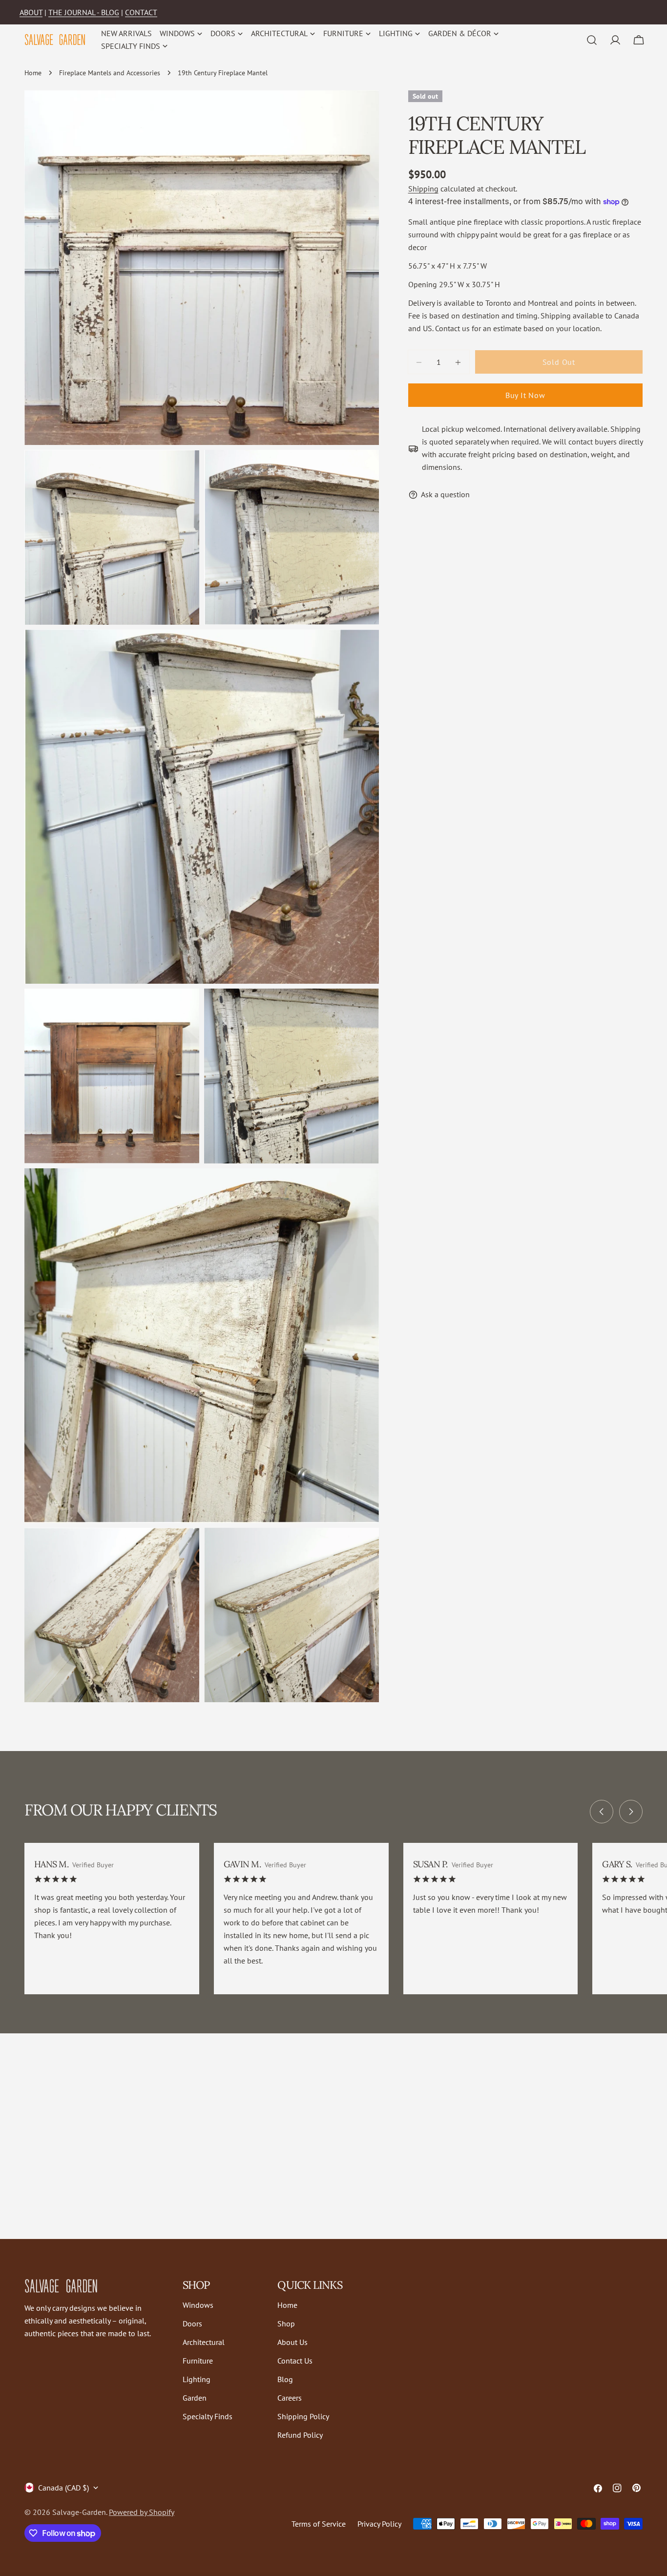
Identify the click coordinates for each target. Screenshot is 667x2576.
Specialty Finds (208, 2416)
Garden (195, 2398)
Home (33, 73)
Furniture (198, 2361)
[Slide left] (602, 1812)
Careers (290, 2398)
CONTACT (141, 12)
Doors (192, 2323)
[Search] (592, 40)
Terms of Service (319, 2524)
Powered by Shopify (142, 2512)
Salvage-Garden (79, 2512)
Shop (286, 2323)
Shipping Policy (303, 2416)
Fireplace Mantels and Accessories (110, 73)
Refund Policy (300, 2435)
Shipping (423, 189)
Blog (285, 2379)
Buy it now (525, 396)
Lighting (197, 2379)
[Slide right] (631, 1812)
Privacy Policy (379, 2524)
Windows (198, 2305)
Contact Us (295, 2361)
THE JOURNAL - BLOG (84, 12)
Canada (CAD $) (63, 2488)
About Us (292, 2342)
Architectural (204, 2342)
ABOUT (31, 12)
